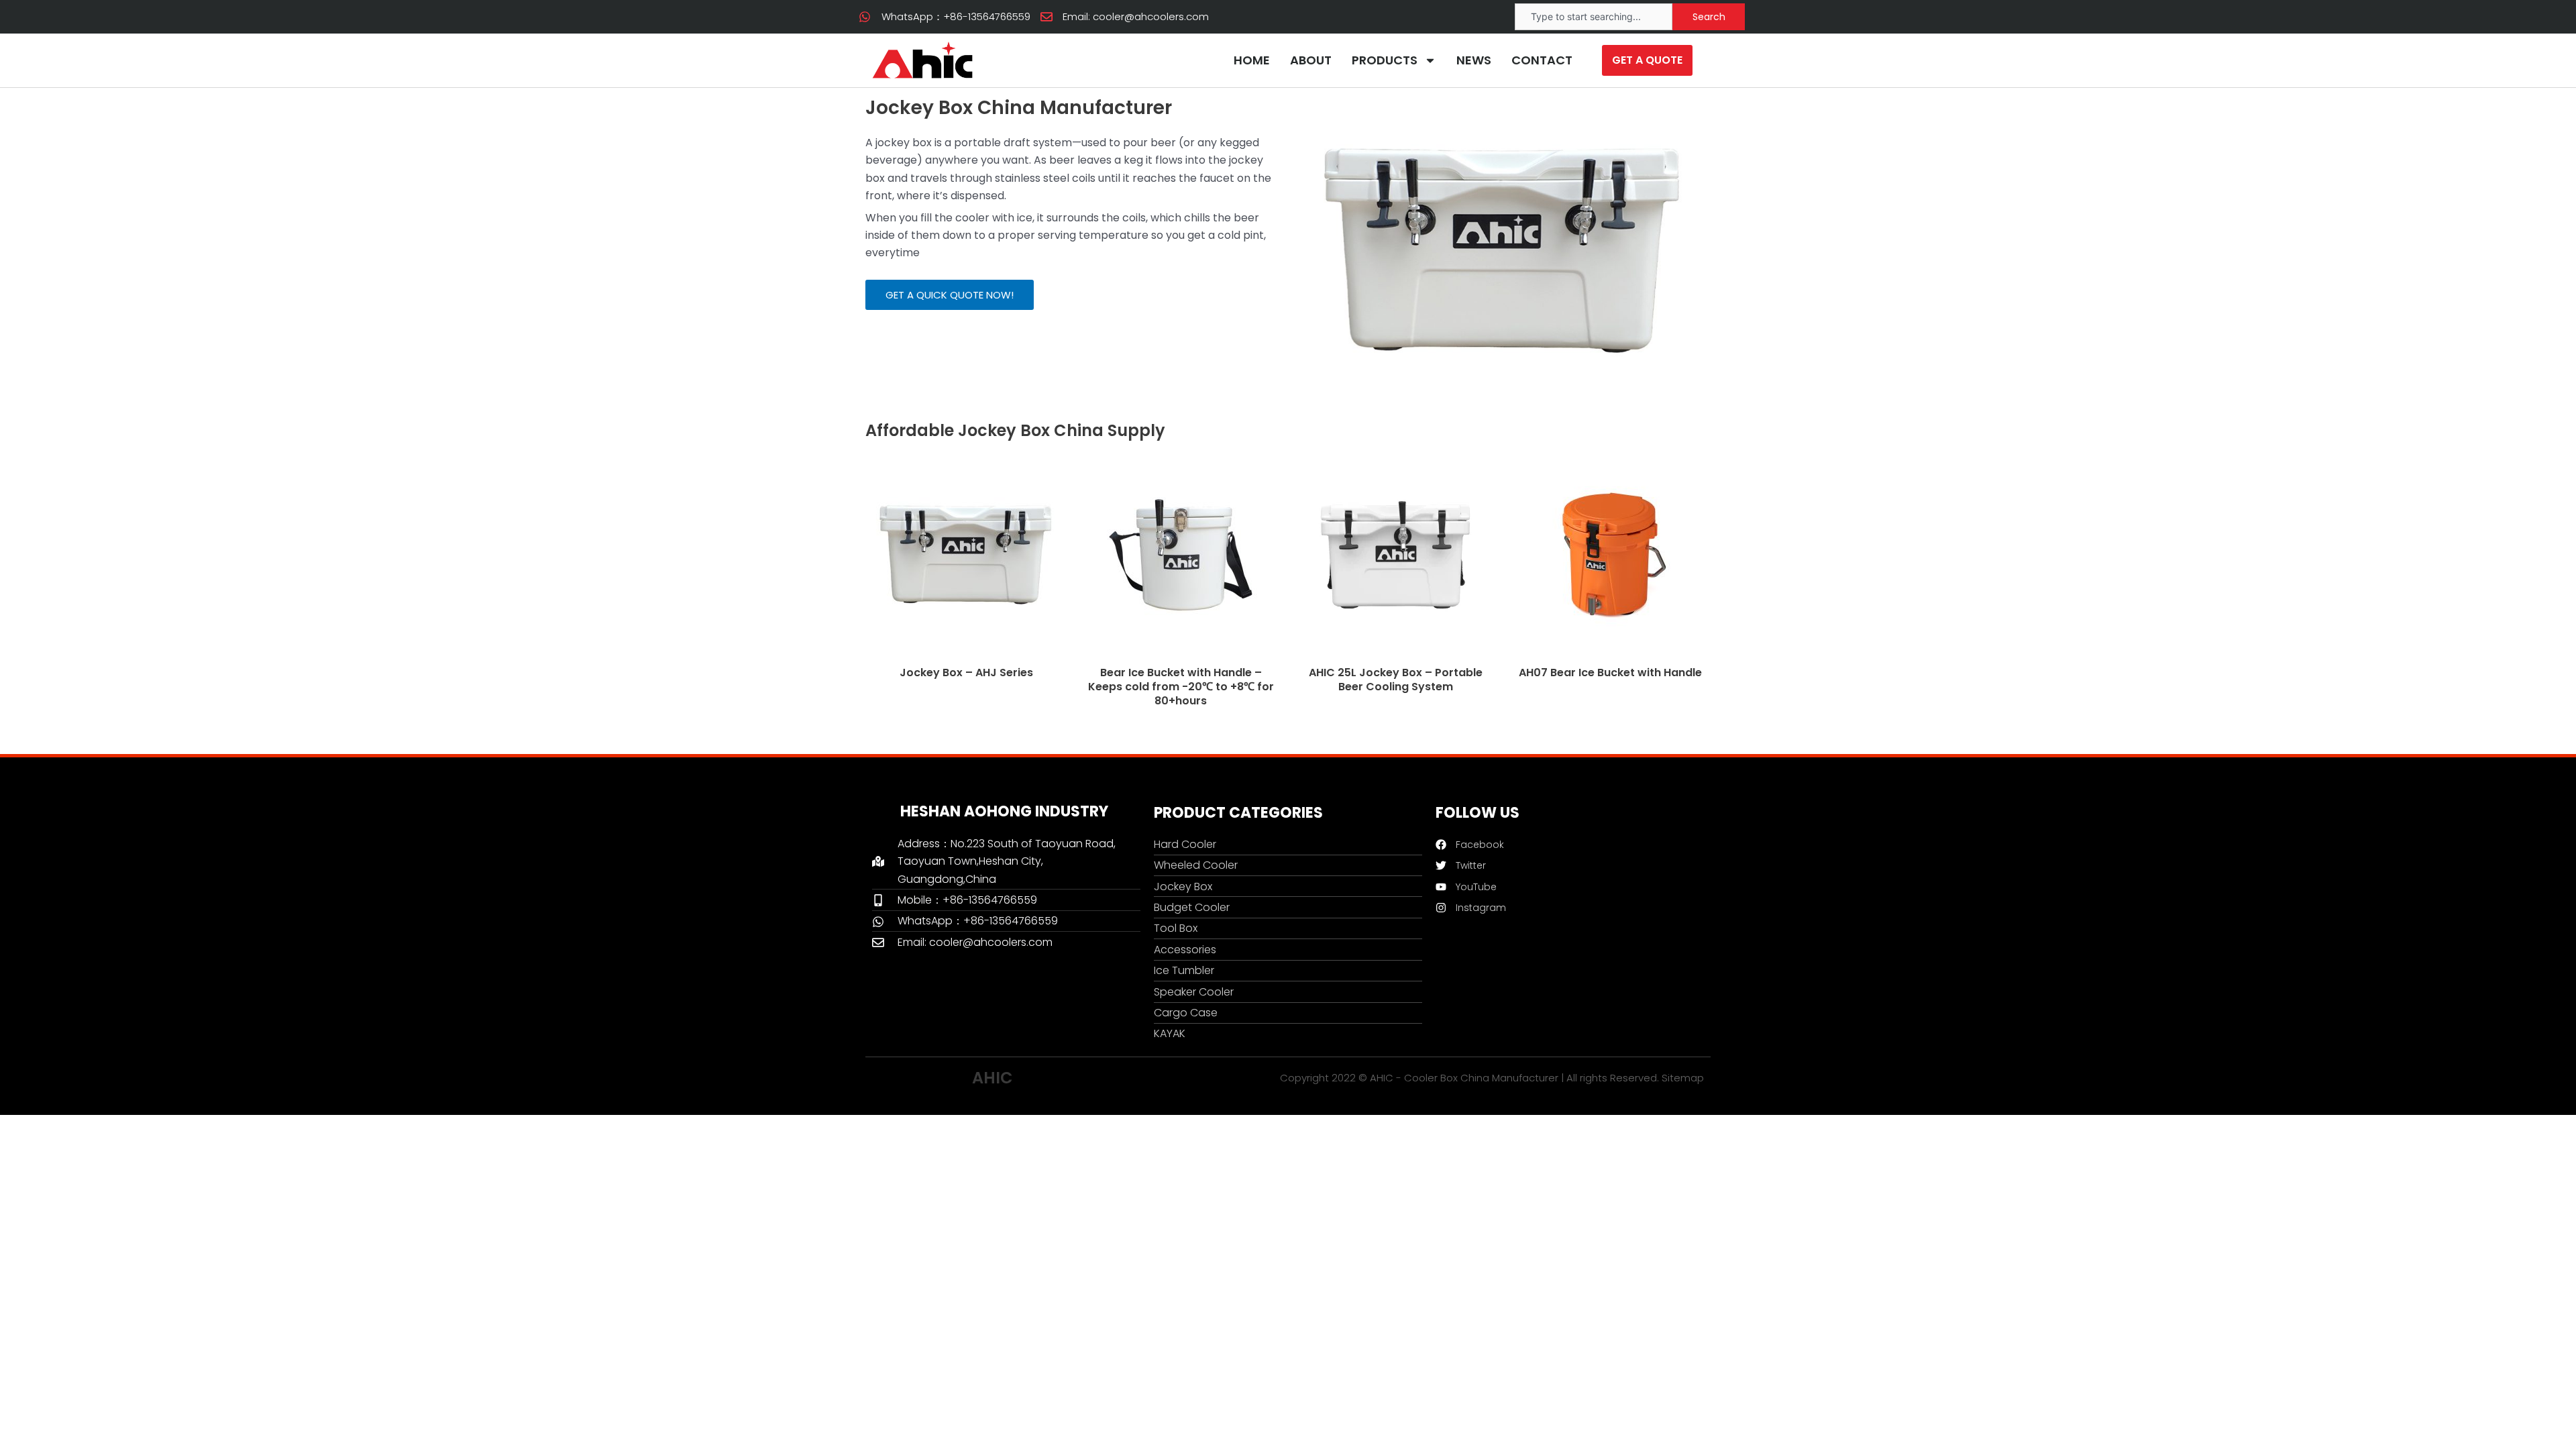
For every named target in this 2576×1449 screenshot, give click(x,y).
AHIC (992, 1078)
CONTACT (1542, 60)
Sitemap (1683, 1078)
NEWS (1474, 60)
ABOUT (1311, 60)
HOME (1252, 60)
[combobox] (1594, 17)
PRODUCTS (1385, 60)
